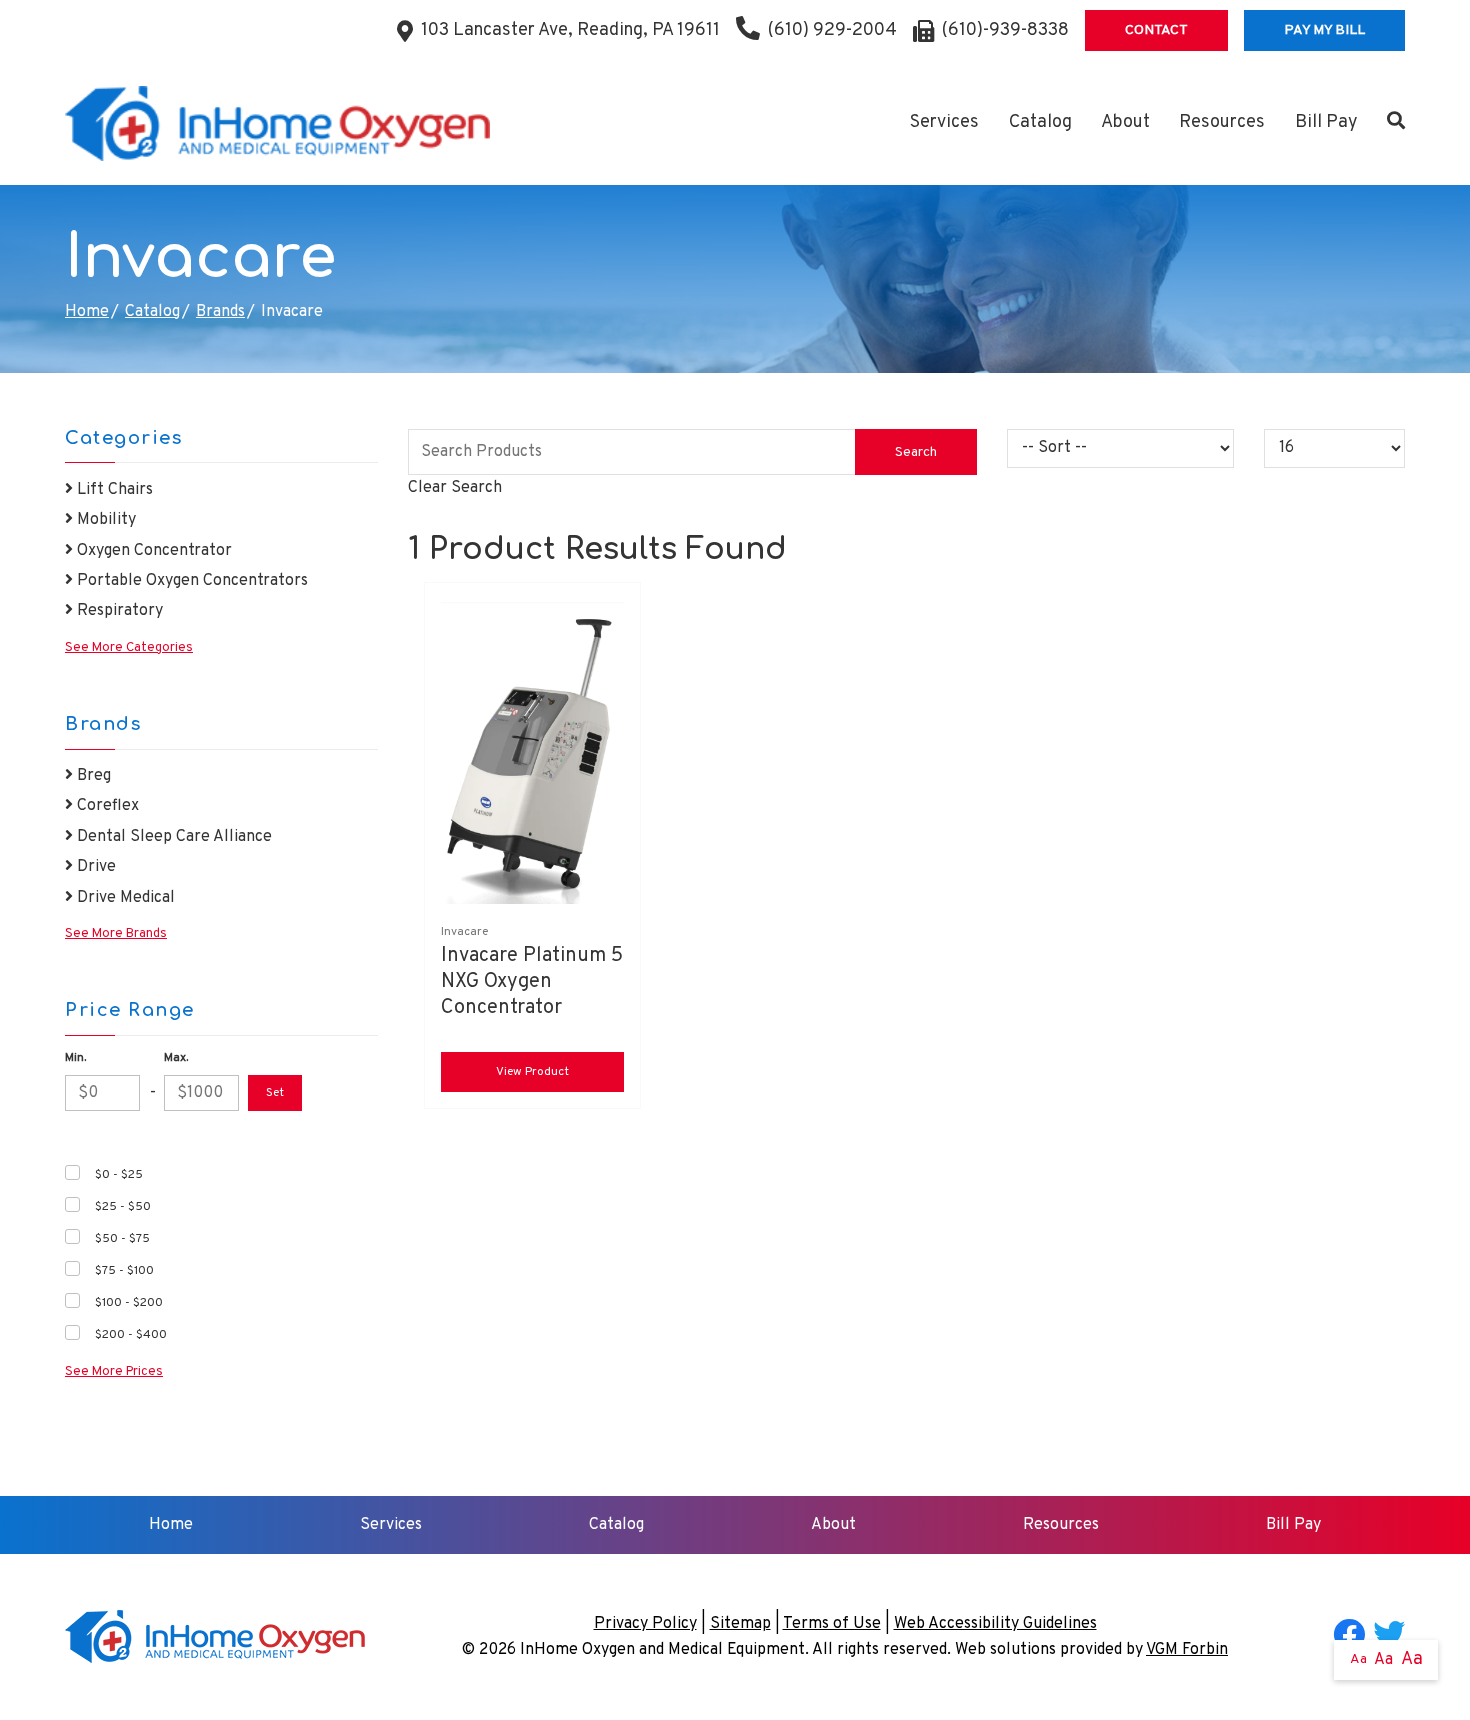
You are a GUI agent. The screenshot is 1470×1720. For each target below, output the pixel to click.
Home (87, 312)
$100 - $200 (129, 1303)
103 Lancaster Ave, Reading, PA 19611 (570, 30)
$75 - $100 (124, 1271)
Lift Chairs (113, 490)
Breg (92, 776)
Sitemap (740, 1624)
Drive (94, 867)
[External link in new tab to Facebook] (1349, 1636)
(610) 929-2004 (832, 30)
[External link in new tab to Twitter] (1389, 1636)
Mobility (104, 520)
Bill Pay (1326, 122)
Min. (75, 1058)
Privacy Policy (645, 1624)
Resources (1222, 122)
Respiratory (118, 611)
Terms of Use (832, 1624)
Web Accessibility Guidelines (995, 1624)
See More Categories (129, 648)
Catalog (1040, 122)
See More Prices (114, 1372)
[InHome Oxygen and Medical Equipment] (277, 123)
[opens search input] (1388, 123)
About (1125, 122)
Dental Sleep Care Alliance (172, 837)
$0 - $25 (119, 1175)
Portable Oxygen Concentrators (190, 581)
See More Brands (116, 934)
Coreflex (106, 806)
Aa (1358, 1659)
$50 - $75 (122, 1239)
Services (944, 122)
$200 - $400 (131, 1335)
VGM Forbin (1187, 1650)
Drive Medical (124, 898)
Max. (176, 1058)
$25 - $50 (123, 1207)
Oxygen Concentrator (152, 551)
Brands (220, 312)
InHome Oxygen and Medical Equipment (662, 1650)
